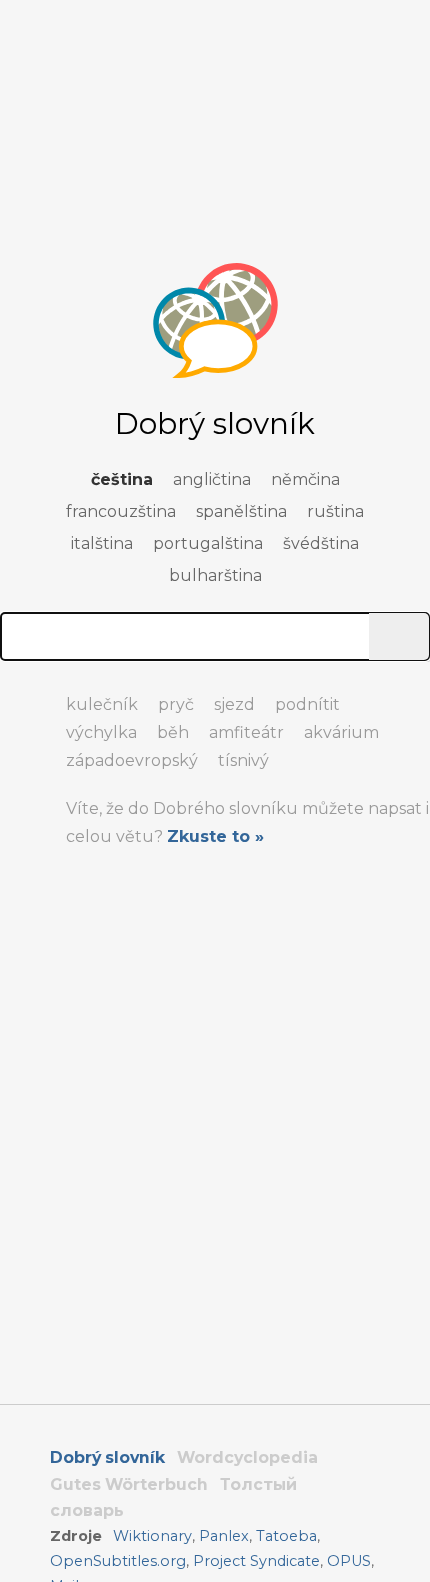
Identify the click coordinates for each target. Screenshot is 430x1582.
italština (102, 543)
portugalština (208, 543)
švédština (321, 543)
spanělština (241, 511)
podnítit (307, 704)
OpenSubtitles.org (118, 1561)
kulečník (102, 704)
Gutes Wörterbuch (129, 1484)
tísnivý (243, 760)
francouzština (121, 511)
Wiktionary (152, 1536)
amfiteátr (246, 732)
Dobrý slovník (107, 1457)
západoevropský (132, 760)
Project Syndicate (256, 1561)
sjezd (234, 704)
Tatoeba (286, 1536)
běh (173, 732)
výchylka (101, 732)
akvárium (341, 732)
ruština (335, 511)
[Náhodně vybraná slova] (20, 696)
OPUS (349, 1561)
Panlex (224, 1536)
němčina (305, 479)
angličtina (212, 479)
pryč (176, 704)
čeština (122, 479)
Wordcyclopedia (247, 1457)
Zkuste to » (215, 836)
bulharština (215, 575)
